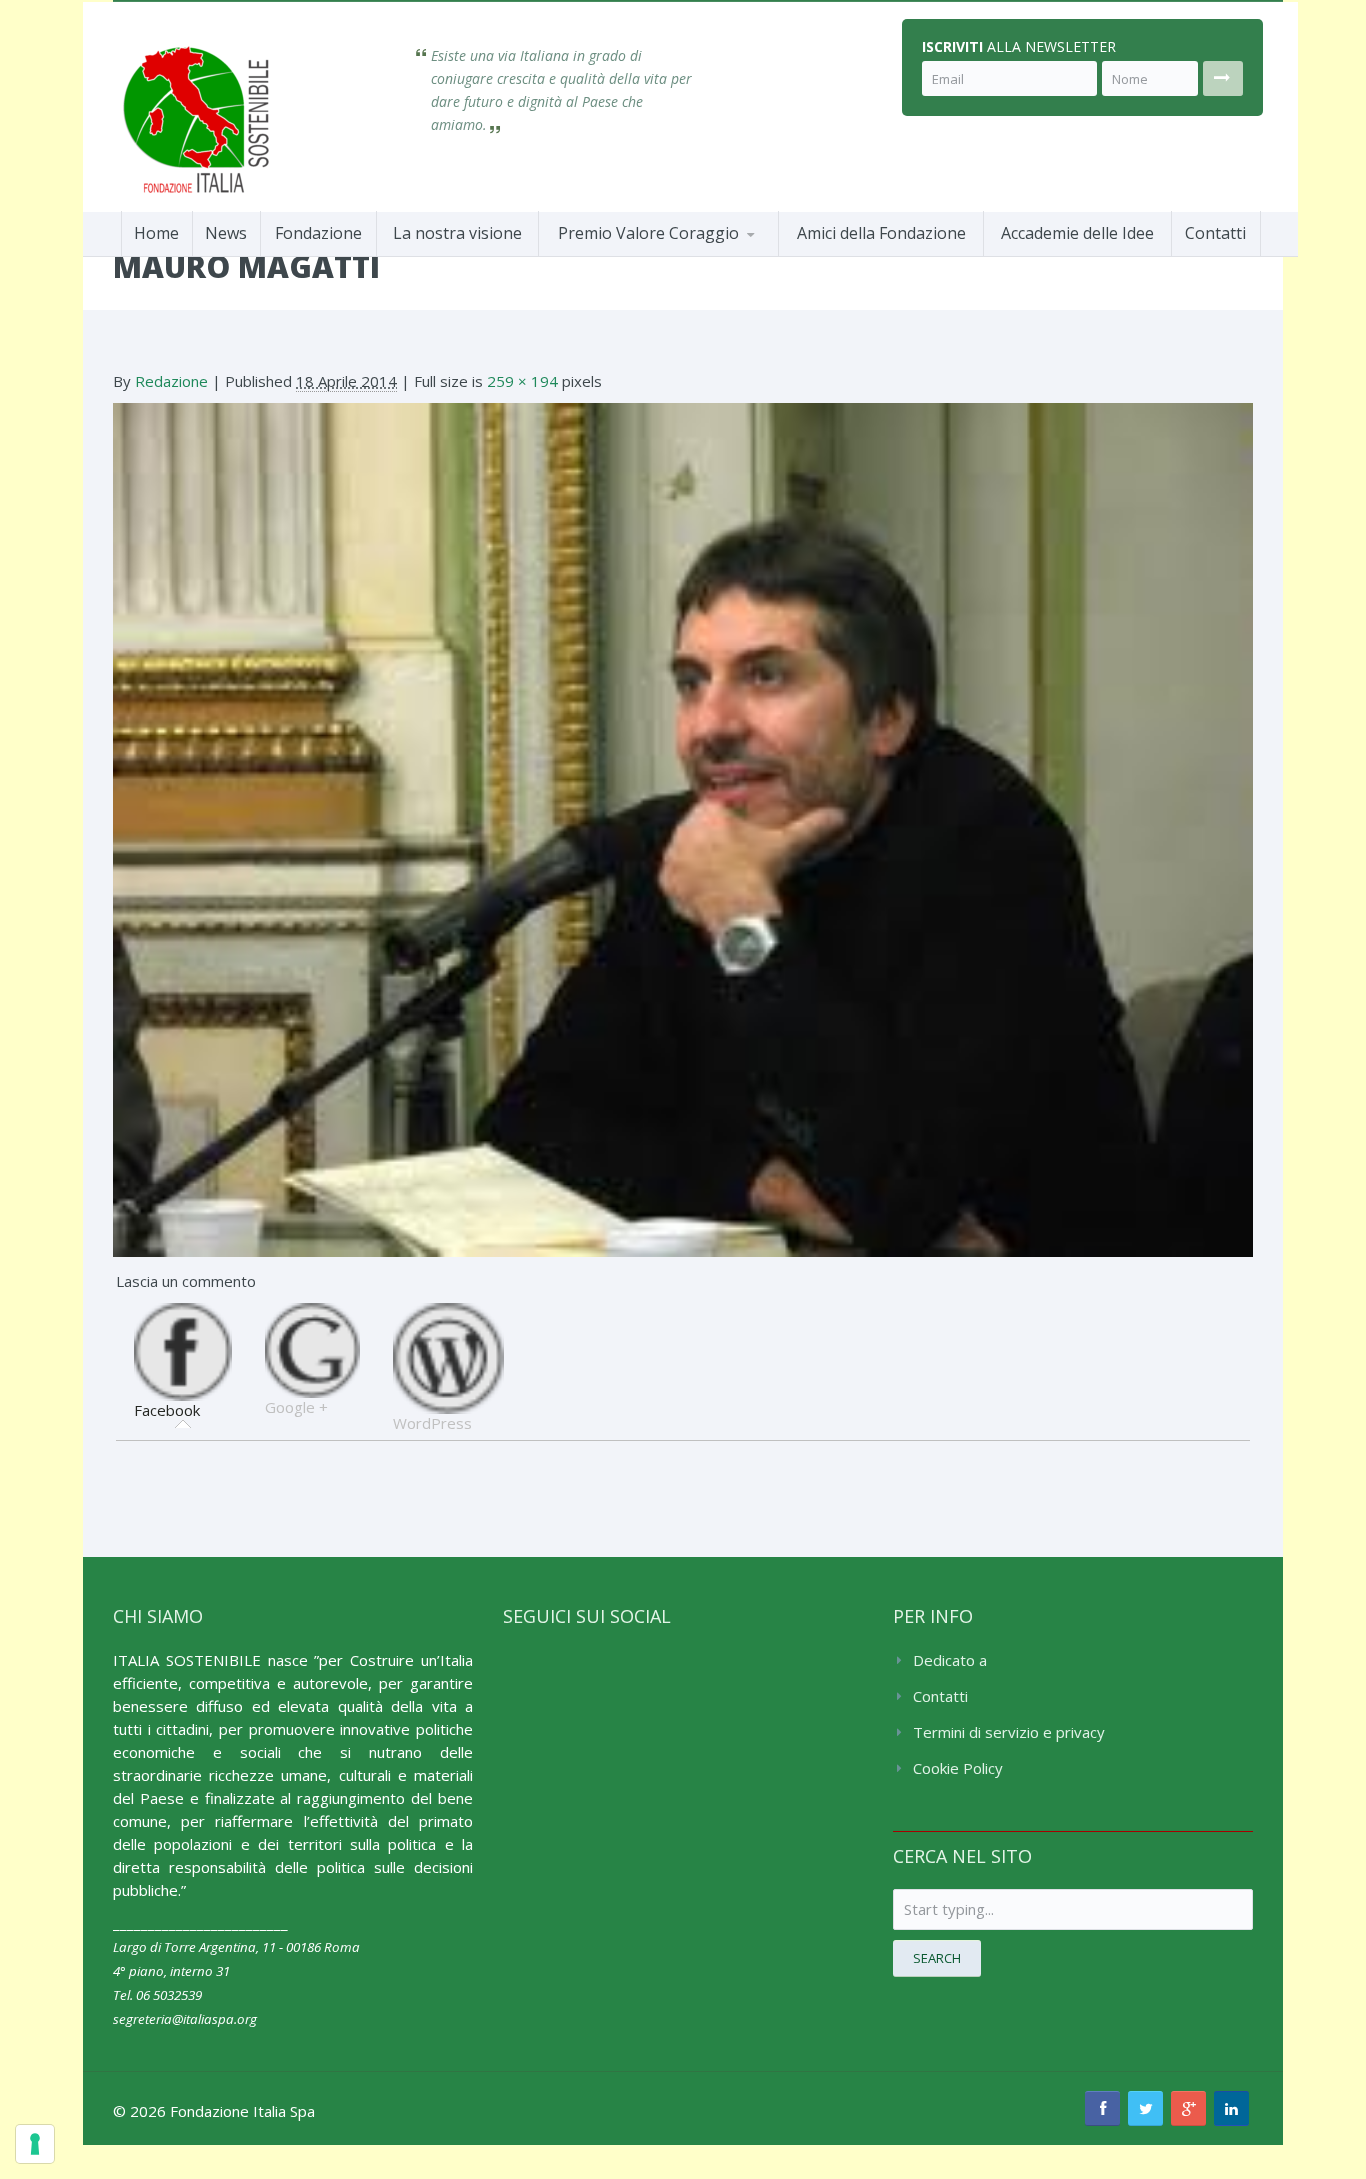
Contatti (1215, 233)
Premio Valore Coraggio (648, 233)
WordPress (432, 1423)
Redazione (171, 381)
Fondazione (318, 233)
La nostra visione (457, 233)
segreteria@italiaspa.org (185, 2019)
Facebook (167, 1410)
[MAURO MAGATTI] (683, 828)
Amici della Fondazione (881, 233)
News (226, 233)
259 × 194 (522, 381)
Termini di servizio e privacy (1009, 1732)
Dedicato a (950, 1660)
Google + (296, 1407)
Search (937, 1958)
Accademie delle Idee (1077, 233)
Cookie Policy (958, 1768)
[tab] (183, 1362)
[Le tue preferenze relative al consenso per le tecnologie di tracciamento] (35, 2144)
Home (156, 233)
